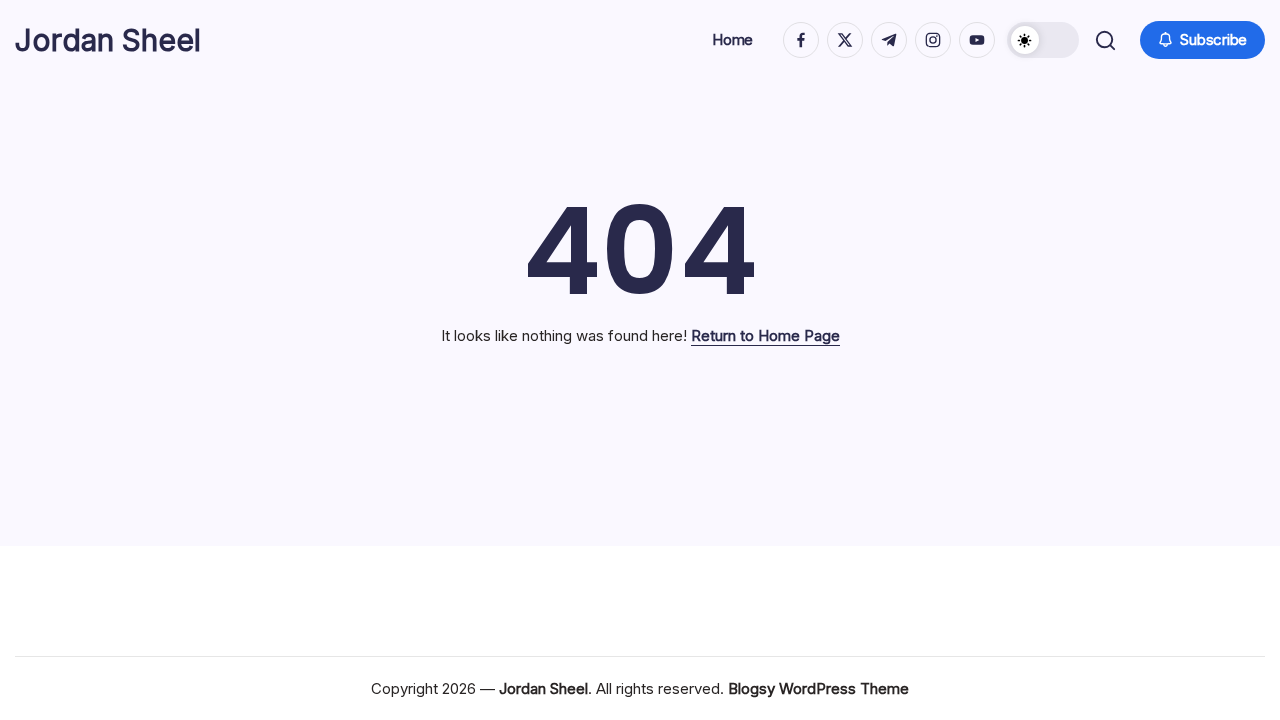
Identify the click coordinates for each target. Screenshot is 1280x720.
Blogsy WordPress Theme (818, 688)
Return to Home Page (765, 335)
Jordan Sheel (108, 40)
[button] (1043, 40)
